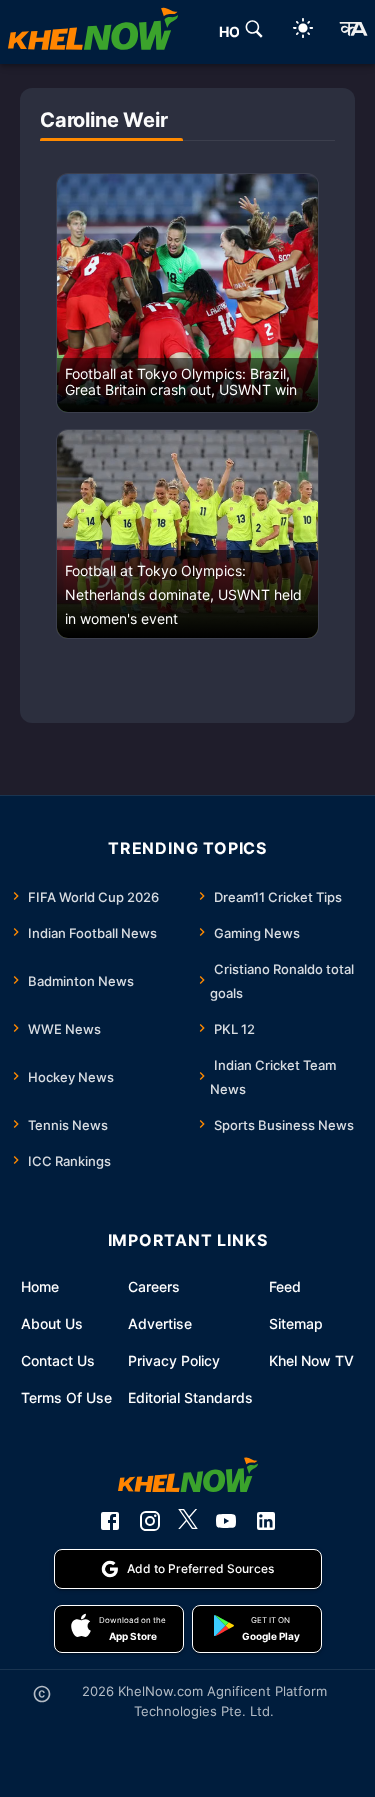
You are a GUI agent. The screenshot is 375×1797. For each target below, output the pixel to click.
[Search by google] (254, 32)
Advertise (160, 1323)
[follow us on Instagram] (150, 1521)
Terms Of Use (66, 1397)
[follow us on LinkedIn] (266, 1521)
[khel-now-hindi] (353, 32)
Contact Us (58, 1360)
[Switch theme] (303, 31)
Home (40, 1286)
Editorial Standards (190, 1397)
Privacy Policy (174, 1360)
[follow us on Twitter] (188, 1521)
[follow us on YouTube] (226, 1521)
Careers (154, 1286)
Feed (285, 1286)
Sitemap (296, 1323)
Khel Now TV (311, 1360)
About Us (52, 1323)
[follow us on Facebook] (110, 1521)
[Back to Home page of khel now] (93, 32)
